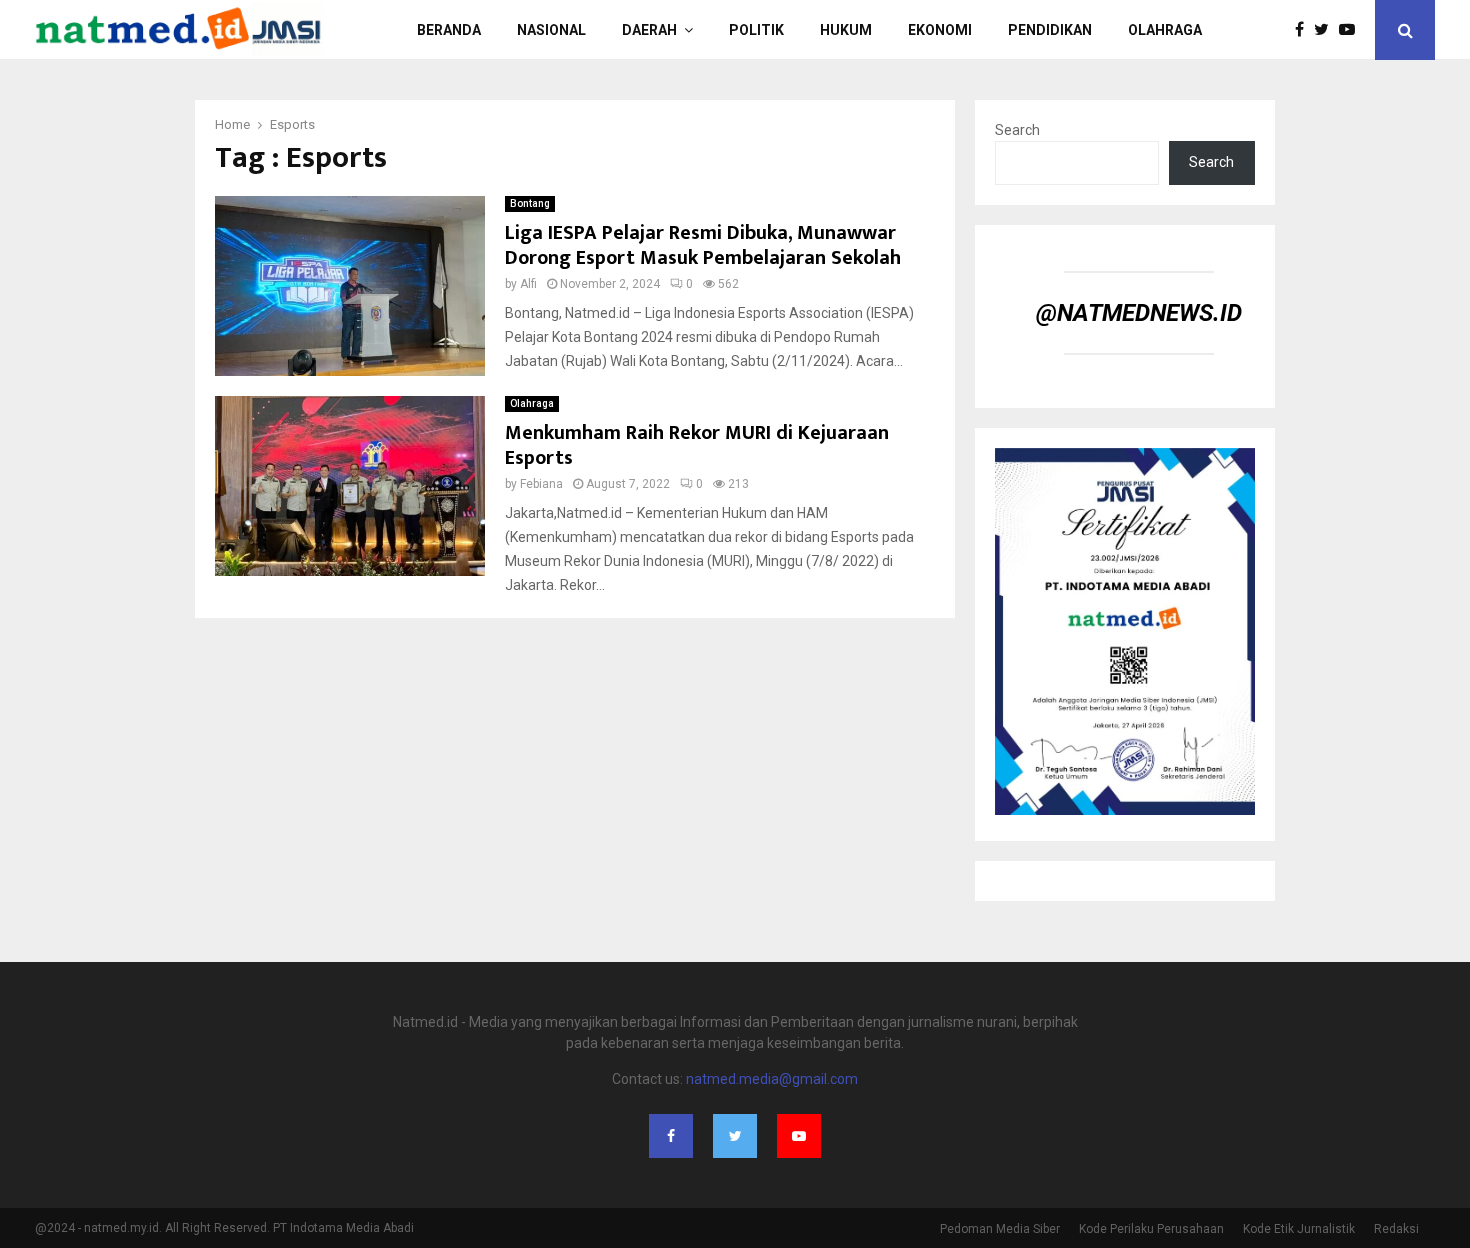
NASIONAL (551, 30)
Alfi (528, 284)
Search (1017, 130)
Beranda (449, 30)
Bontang (530, 203)
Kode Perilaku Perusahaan (1151, 1229)
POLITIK (756, 30)
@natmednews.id (1139, 313)
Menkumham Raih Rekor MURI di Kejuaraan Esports (697, 445)
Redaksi (1396, 1229)
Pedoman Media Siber (1000, 1229)
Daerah (649, 30)
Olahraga (1165, 30)
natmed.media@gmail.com (772, 1079)
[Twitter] (1326, 30)
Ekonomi (940, 30)
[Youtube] (1352, 30)
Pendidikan (1050, 30)
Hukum (846, 30)
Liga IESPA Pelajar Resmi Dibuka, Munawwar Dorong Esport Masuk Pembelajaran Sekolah (703, 245)
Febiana (541, 484)
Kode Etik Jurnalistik (1299, 1229)
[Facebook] (1304, 30)
